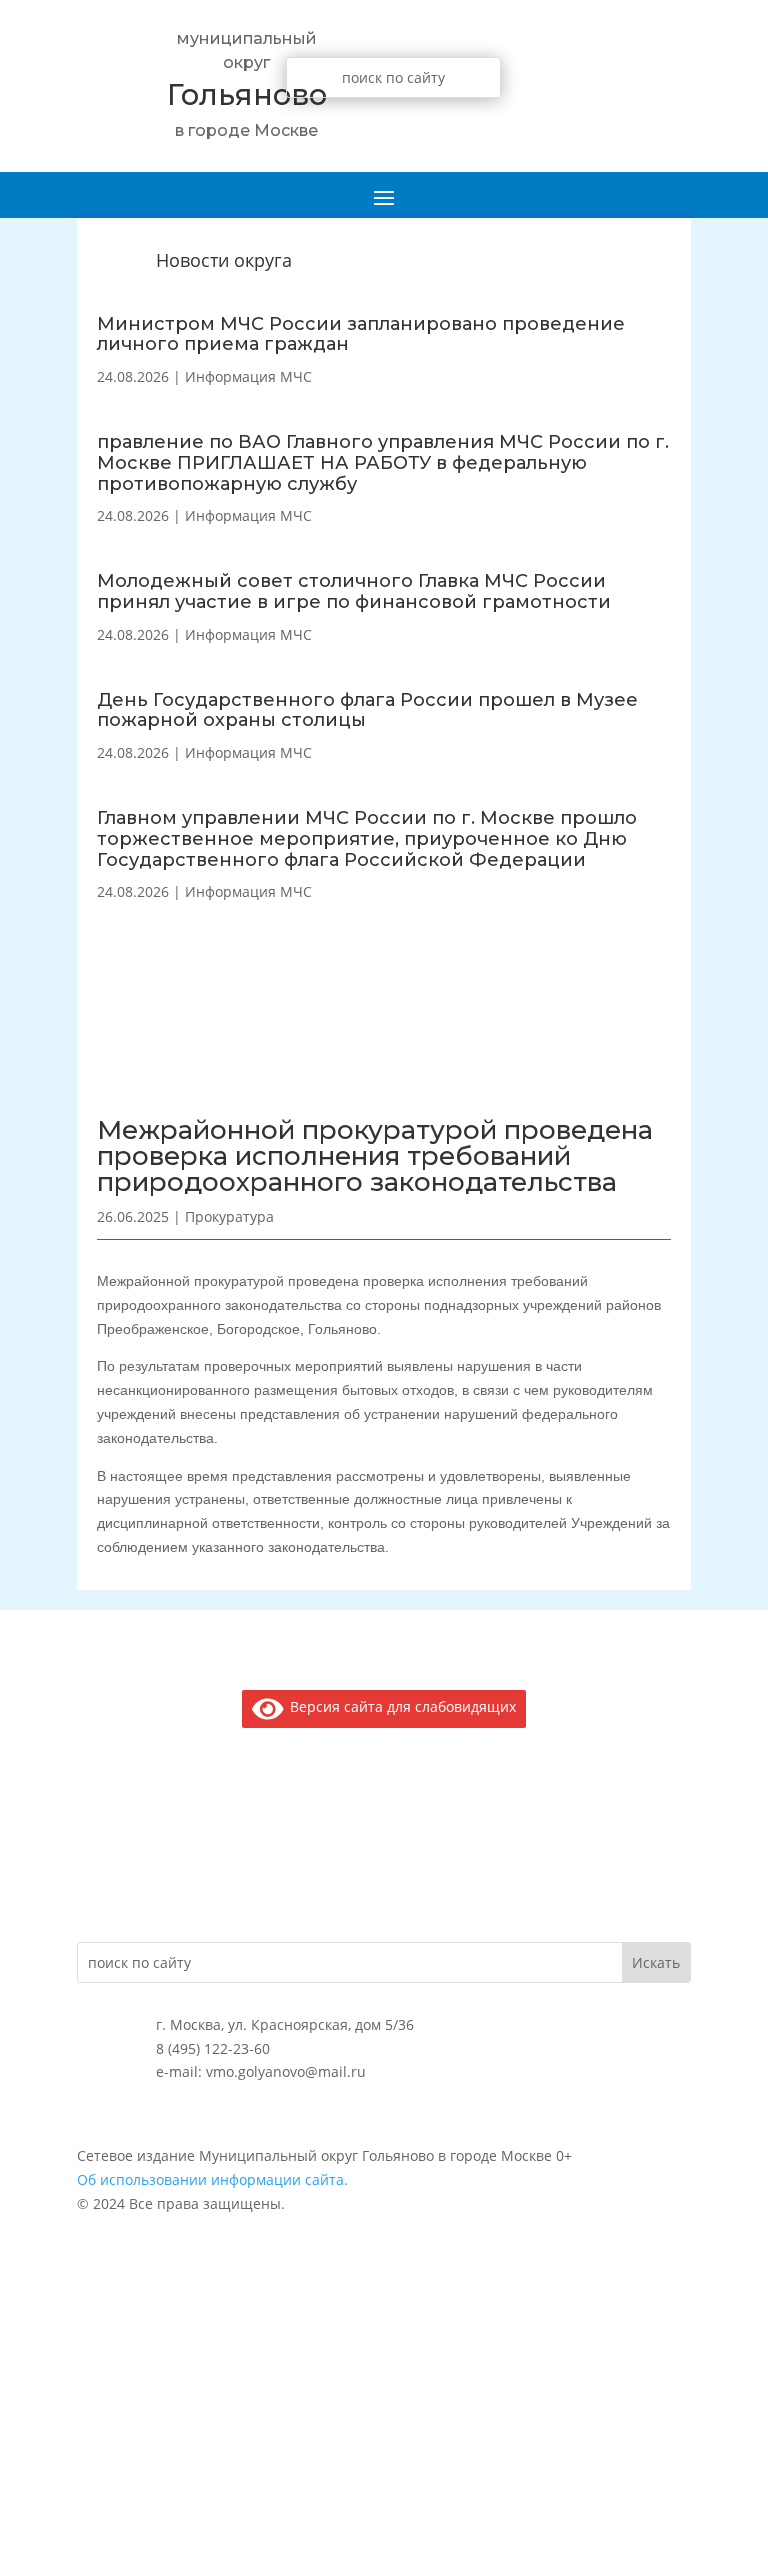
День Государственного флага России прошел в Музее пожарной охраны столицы (367, 710)
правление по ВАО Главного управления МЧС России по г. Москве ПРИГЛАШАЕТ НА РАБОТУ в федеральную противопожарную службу (383, 463)
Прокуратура (229, 1216)
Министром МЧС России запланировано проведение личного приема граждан (361, 334)
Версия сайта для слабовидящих (399, 1706)
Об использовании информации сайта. (212, 2179)
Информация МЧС (248, 376)
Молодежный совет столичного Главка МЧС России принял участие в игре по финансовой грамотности (354, 591)
